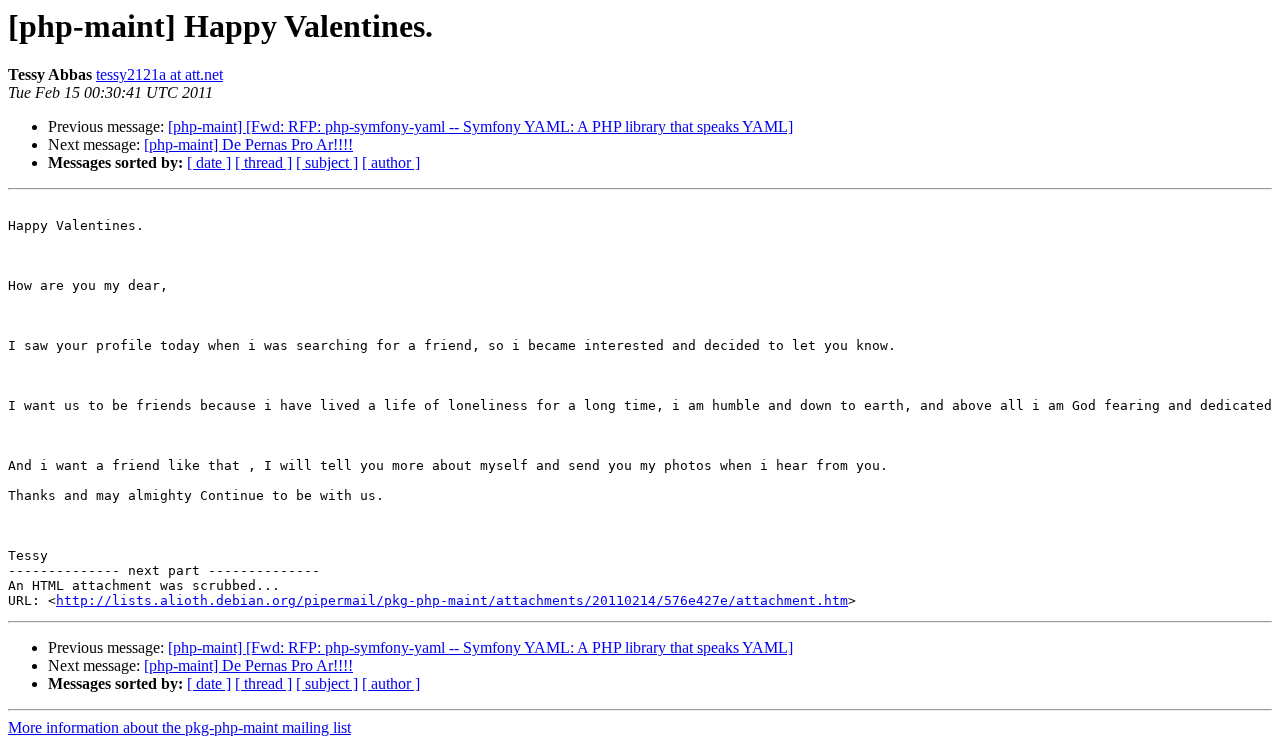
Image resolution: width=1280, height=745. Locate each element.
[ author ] (391, 162)
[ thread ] (263, 162)
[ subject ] (327, 162)
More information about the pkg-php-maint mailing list (179, 727)
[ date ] (209, 162)
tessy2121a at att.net (159, 74)
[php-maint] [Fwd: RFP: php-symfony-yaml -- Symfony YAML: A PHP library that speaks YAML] (480, 126)
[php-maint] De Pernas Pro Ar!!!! (248, 144)
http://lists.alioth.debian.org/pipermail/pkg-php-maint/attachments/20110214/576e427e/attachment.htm (452, 600)
